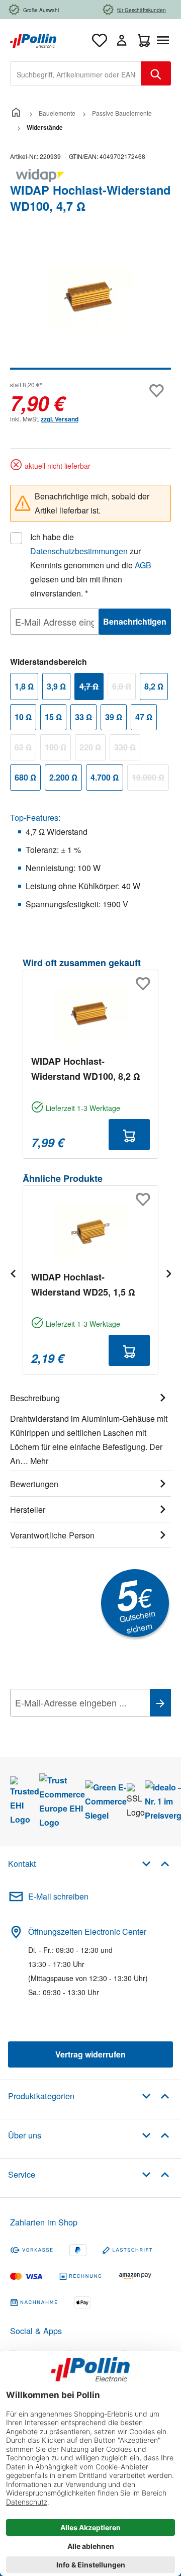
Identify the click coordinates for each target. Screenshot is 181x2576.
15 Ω (53, 717)
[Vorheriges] (13, 1273)
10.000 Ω (150, 779)
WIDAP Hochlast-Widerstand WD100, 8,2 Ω (86, 1069)
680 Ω (25, 777)
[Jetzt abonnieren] (160, 1703)
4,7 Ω (92, 688)
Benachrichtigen (135, 621)
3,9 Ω (56, 686)
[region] (90, 306)
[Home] (16, 113)
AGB (143, 565)
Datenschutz (75, 1725)
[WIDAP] (90, 176)
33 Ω (83, 717)
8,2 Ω (154, 686)
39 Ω (114, 717)
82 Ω (25, 749)
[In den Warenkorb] (129, 1135)
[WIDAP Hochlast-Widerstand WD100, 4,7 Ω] (90, 299)
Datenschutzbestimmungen (79, 551)
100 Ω (58, 749)
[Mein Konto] (122, 40)
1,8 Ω (24, 686)
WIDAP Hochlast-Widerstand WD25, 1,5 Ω (83, 1284)
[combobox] (76, 73)
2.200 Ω (63, 777)
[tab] (90, 1428)
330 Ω (127, 749)
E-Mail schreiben (58, 1896)
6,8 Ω (124, 688)
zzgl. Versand (60, 419)
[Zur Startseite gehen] (33, 39)
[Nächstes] (168, 1273)
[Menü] (165, 40)
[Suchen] (156, 73)
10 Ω (23, 717)
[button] (156, 1863)
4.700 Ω (105, 777)
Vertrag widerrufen (90, 2054)
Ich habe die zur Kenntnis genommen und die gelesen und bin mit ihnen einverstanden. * (91, 565)
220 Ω (93, 749)
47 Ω (144, 717)
